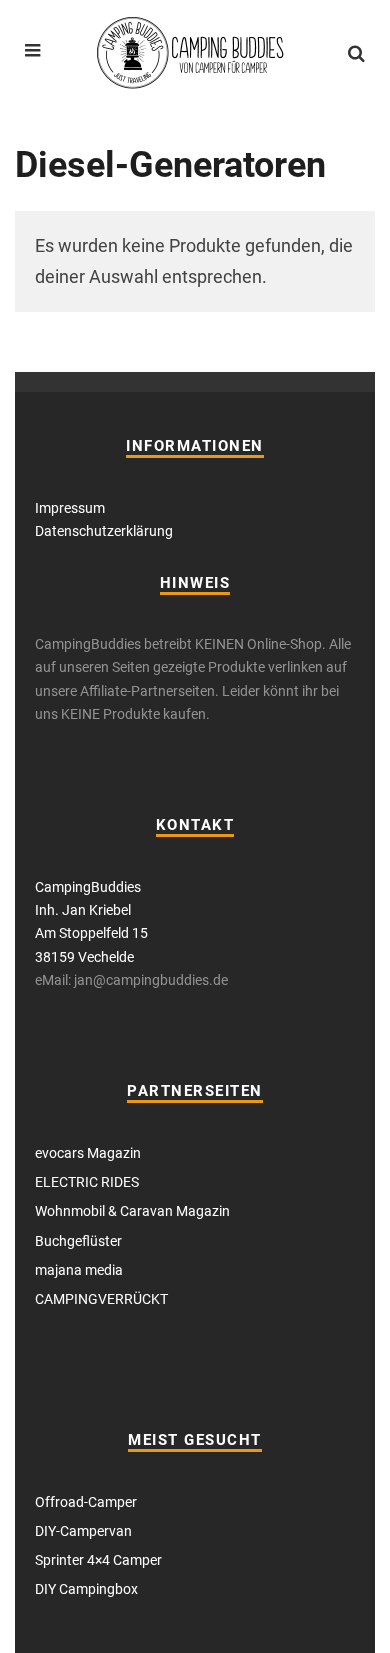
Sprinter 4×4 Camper (98, 1560)
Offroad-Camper (86, 1502)
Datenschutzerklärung (104, 531)
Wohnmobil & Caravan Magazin (132, 1211)
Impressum (70, 508)
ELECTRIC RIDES (87, 1182)
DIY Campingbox (86, 1589)
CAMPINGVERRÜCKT (101, 1299)
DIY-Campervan (83, 1531)
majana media (79, 1270)
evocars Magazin (88, 1153)
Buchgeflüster (78, 1241)
